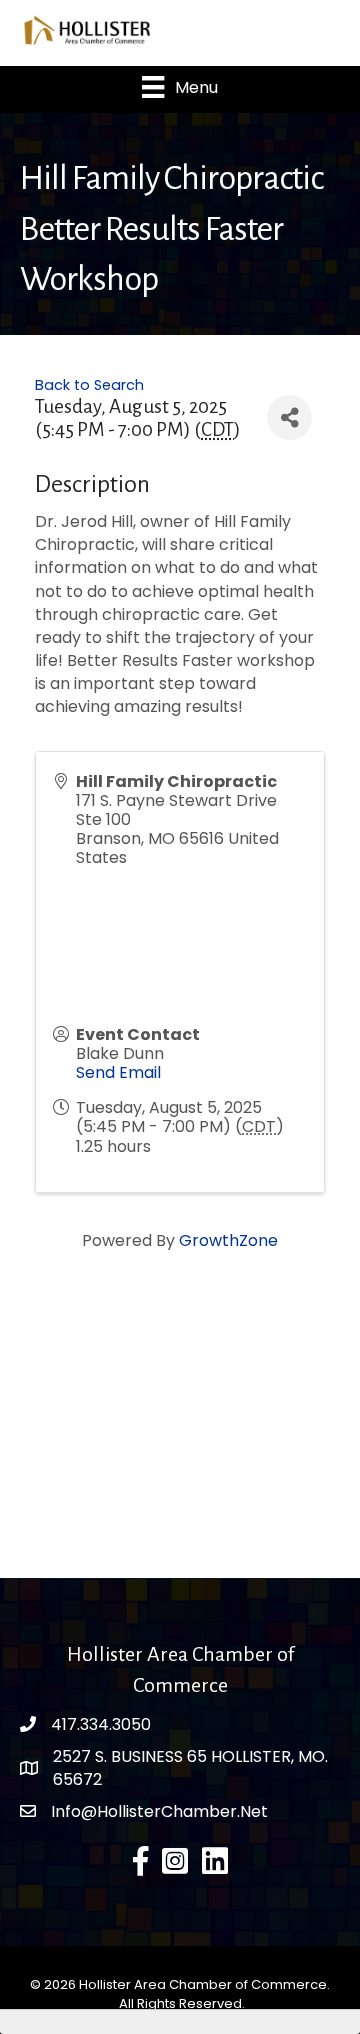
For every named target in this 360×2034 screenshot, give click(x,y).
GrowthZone (228, 1240)
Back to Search (89, 385)
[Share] (289, 417)
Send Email (118, 1072)
